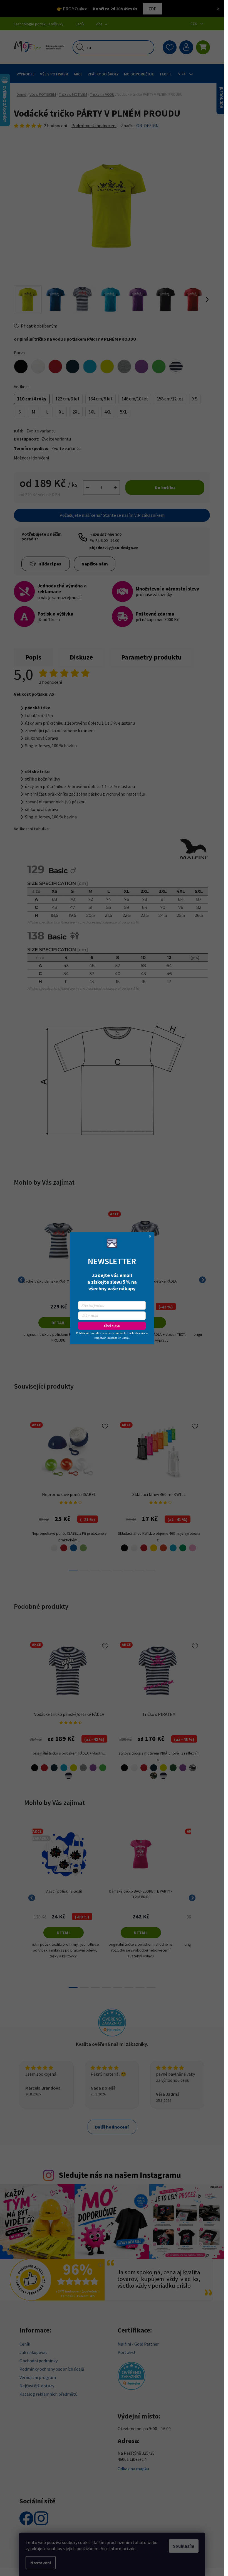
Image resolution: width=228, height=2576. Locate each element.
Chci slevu (112, 1326)
